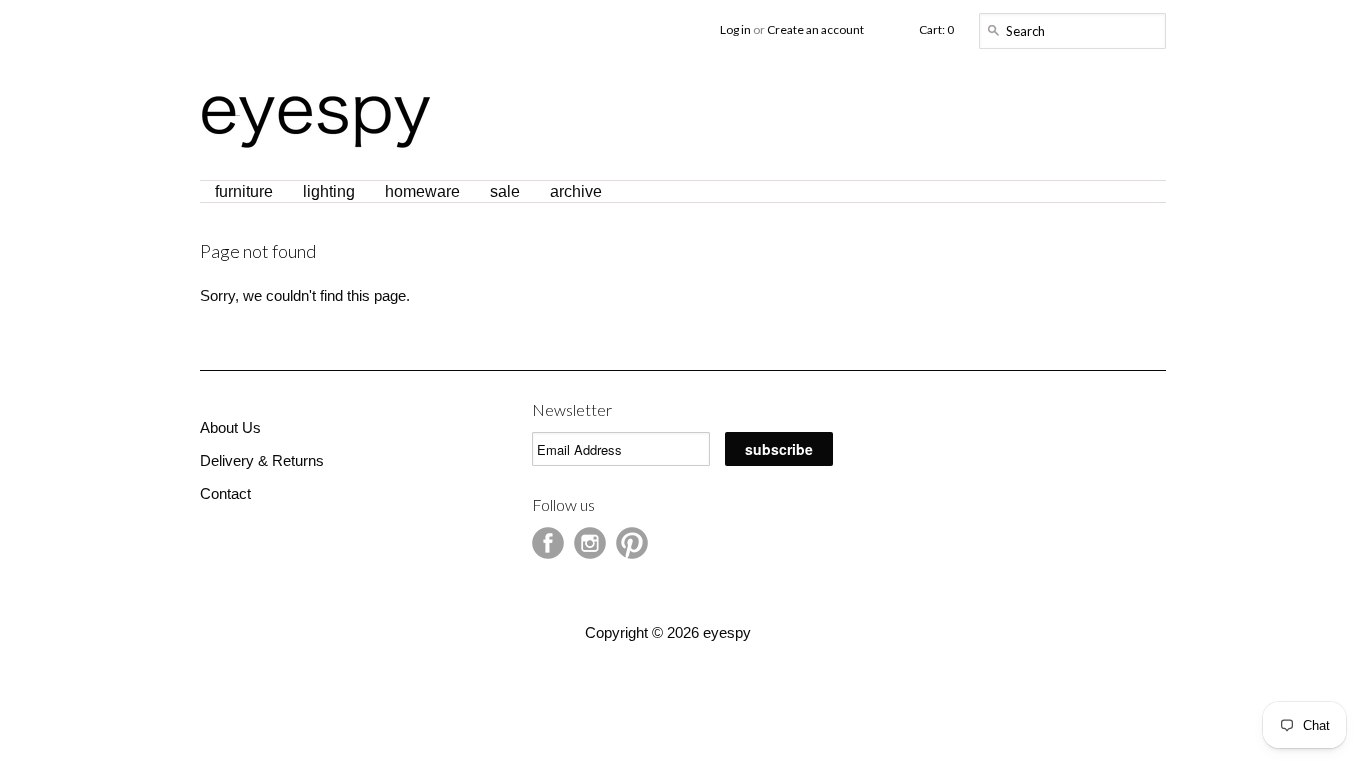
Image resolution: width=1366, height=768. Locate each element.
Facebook (548, 543)
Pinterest (632, 543)
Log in (735, 29)
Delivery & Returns (262, 460)
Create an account (815, 29)
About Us (230, 427)
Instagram (590, 543)
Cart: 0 (936, 29)
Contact (225, 493)
